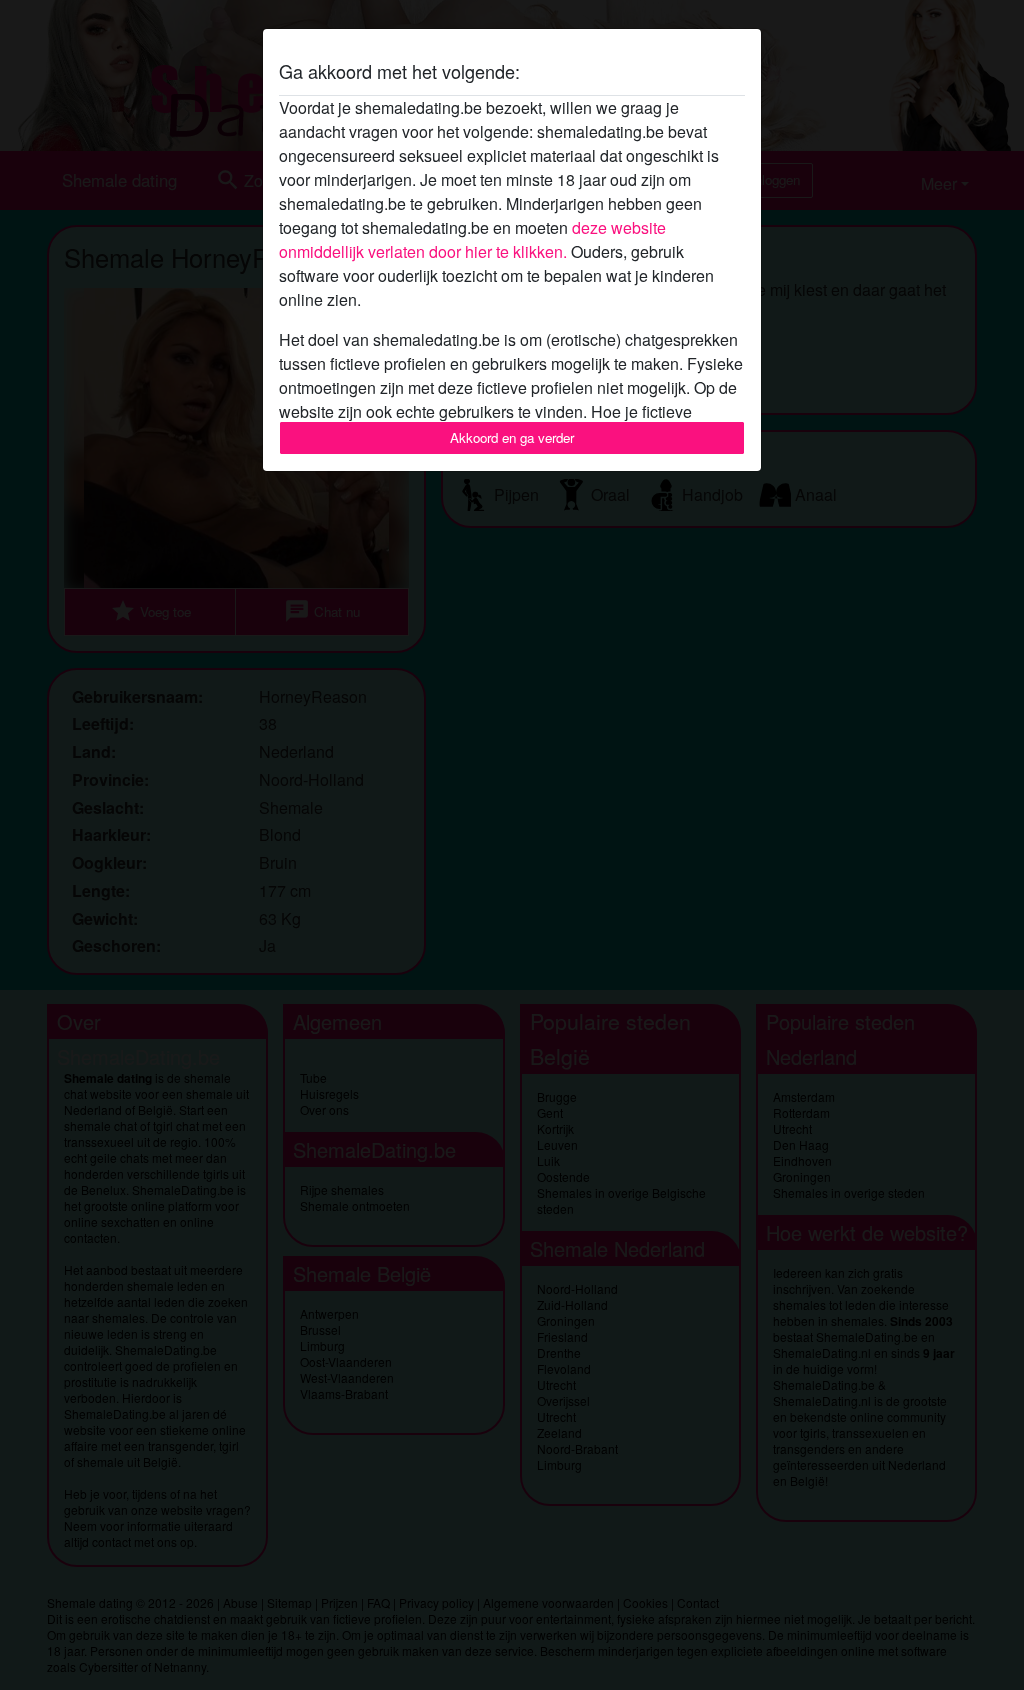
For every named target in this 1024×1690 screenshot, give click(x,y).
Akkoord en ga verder (512, 437)
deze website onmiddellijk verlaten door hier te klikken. (472, 239)
